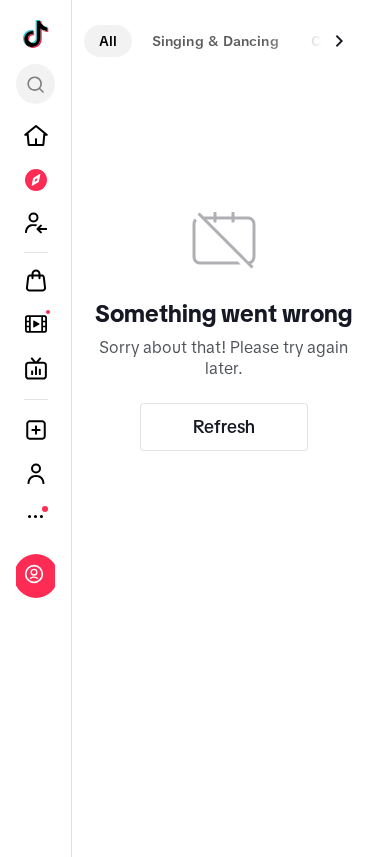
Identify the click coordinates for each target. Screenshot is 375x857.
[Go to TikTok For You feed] (36, 34)
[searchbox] (35, 84)
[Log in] (34, 574)
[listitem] (36, 136)
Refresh (224, 427)
